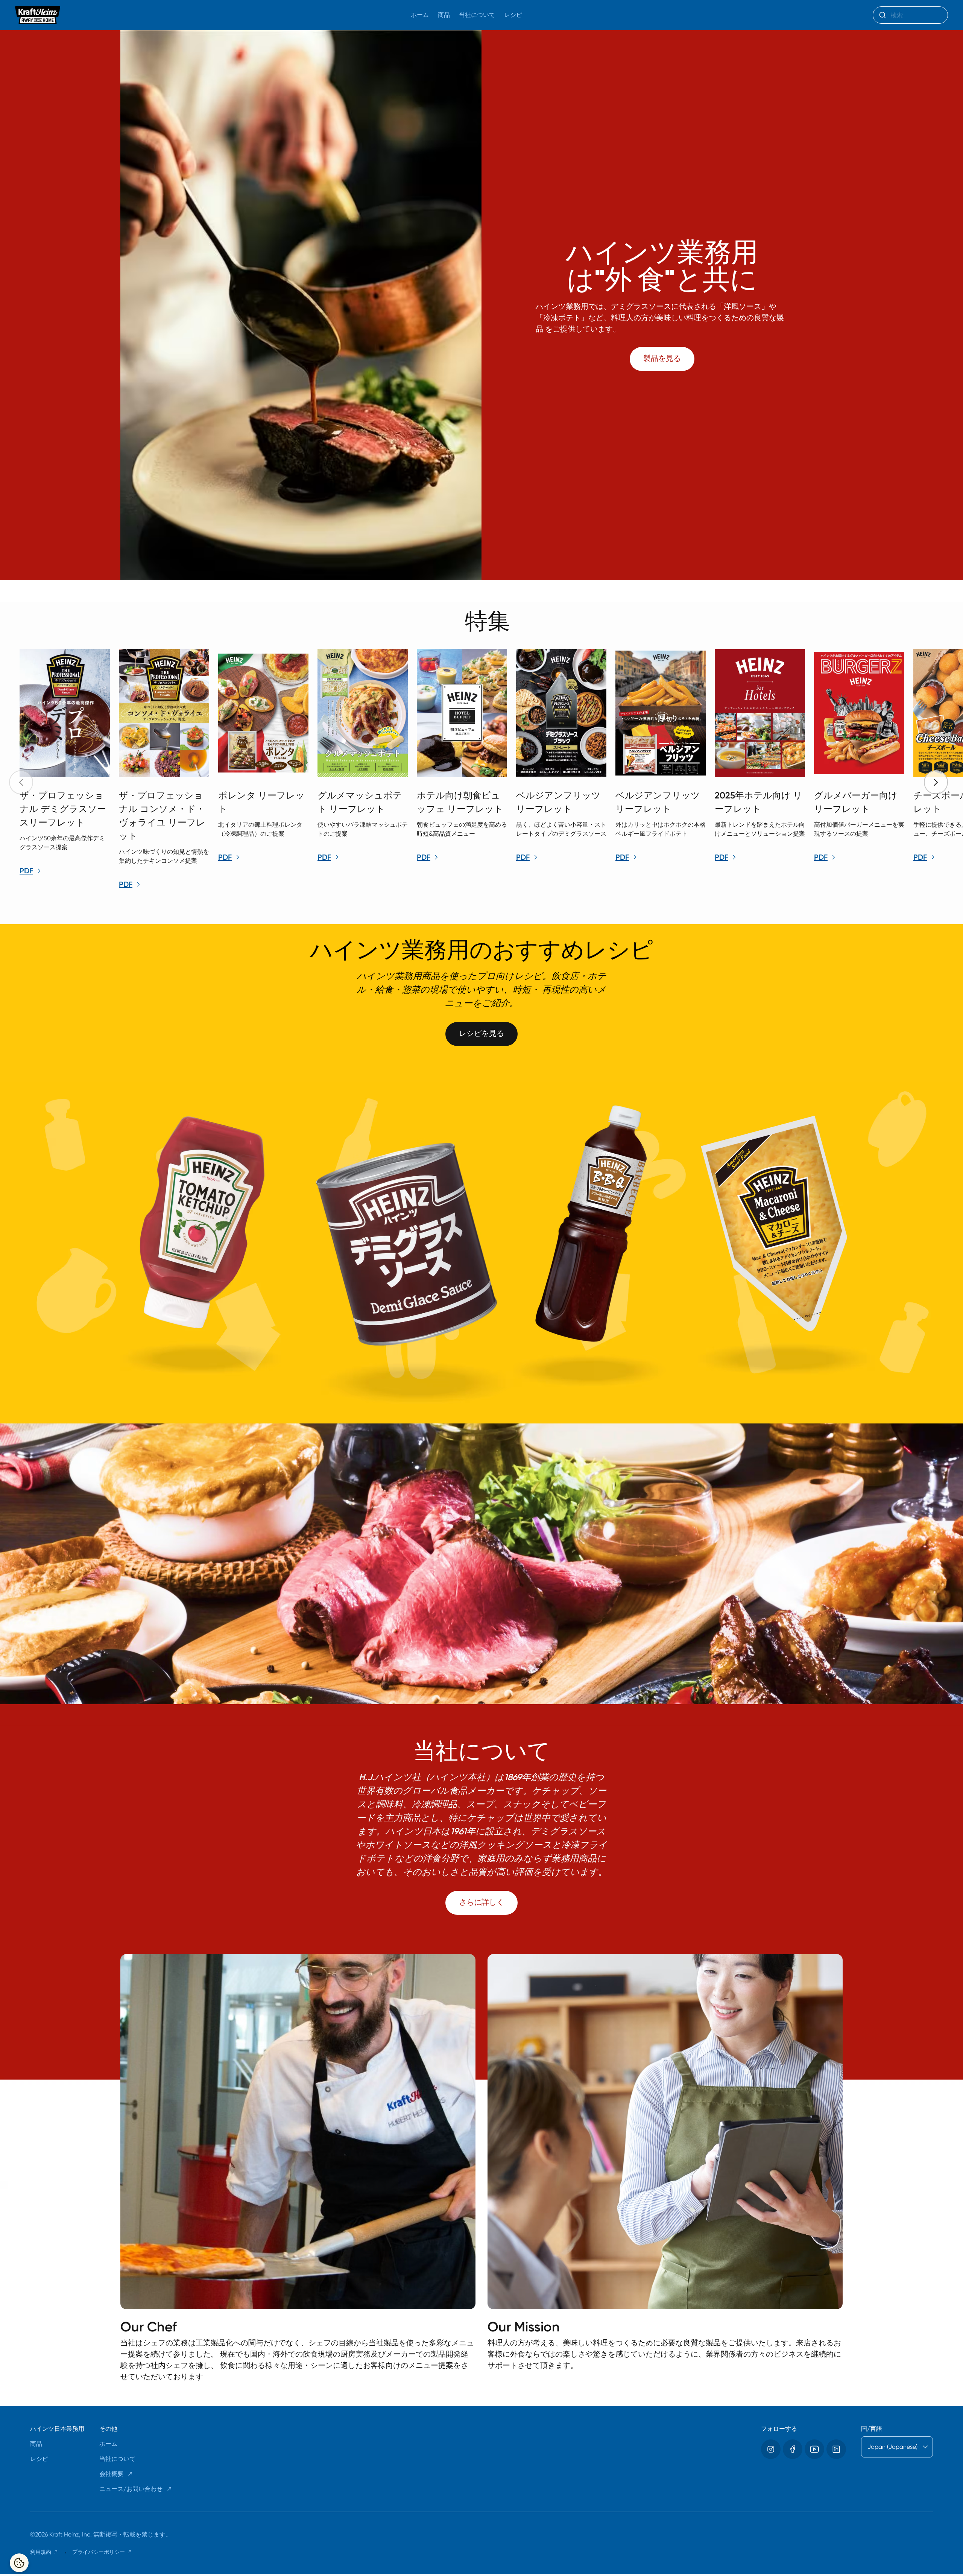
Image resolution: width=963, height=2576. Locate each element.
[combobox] (910, 15)
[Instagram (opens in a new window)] (771, 2449)
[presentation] (936, 782)
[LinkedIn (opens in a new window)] (836, 2449)
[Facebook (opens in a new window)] (793, 2449)
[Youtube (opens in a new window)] (814, 2449)
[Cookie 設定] (19, 2563)
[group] (489, 770)
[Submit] (882, 15)
